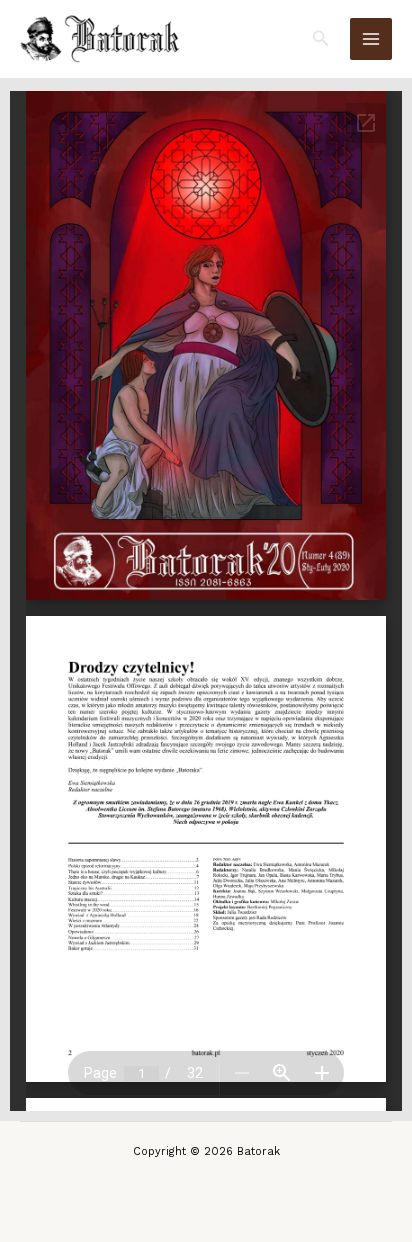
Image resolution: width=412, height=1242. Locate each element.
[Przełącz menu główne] (371, 39)
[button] (321, 38)
